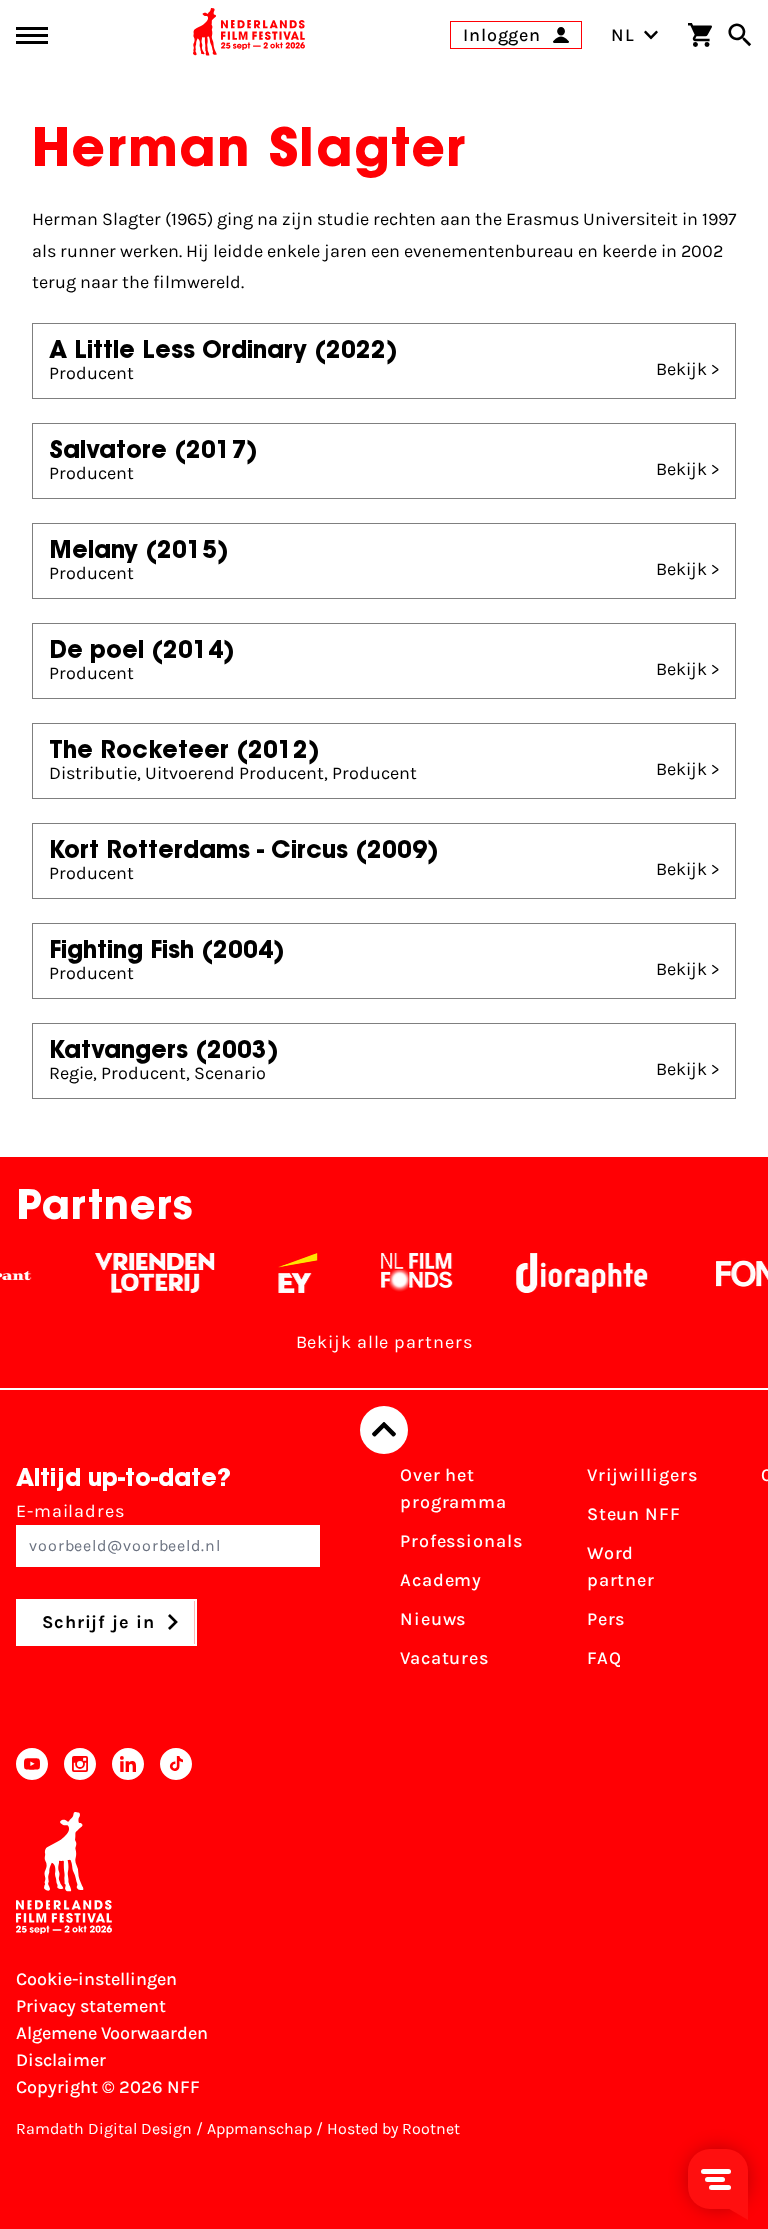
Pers (606, 1619)
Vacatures (444, 1658)
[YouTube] (32, 1764)
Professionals (461, 1541)
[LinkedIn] (128, 1764)
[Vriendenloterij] (131, 1273)
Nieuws (433, 1619)
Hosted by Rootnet (393, 2128)
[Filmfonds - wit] (393, 1273)
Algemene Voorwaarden (112, 2033)
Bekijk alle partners (384, 1342)
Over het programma (453, 1488)
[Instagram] (80, 1764)
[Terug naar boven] (384, 1430)
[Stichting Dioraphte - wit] (558, 1273)
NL (623, 35)
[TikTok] (176, 1764)
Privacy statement (91, 2006)
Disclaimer (61, 2060)
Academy (441, 1580)
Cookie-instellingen (96, 1979)
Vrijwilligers (642, 1475)
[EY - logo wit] (274, 1273)
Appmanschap (259, 2128)
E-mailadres (70, 1511)
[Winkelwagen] (700, 35)
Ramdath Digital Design (104, 2128)
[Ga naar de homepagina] (249, 35)
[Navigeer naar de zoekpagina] (740, 35)
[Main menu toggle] (32, 35)
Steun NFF (634, 1514)
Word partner (621, 1566)
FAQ (604, 1658)
